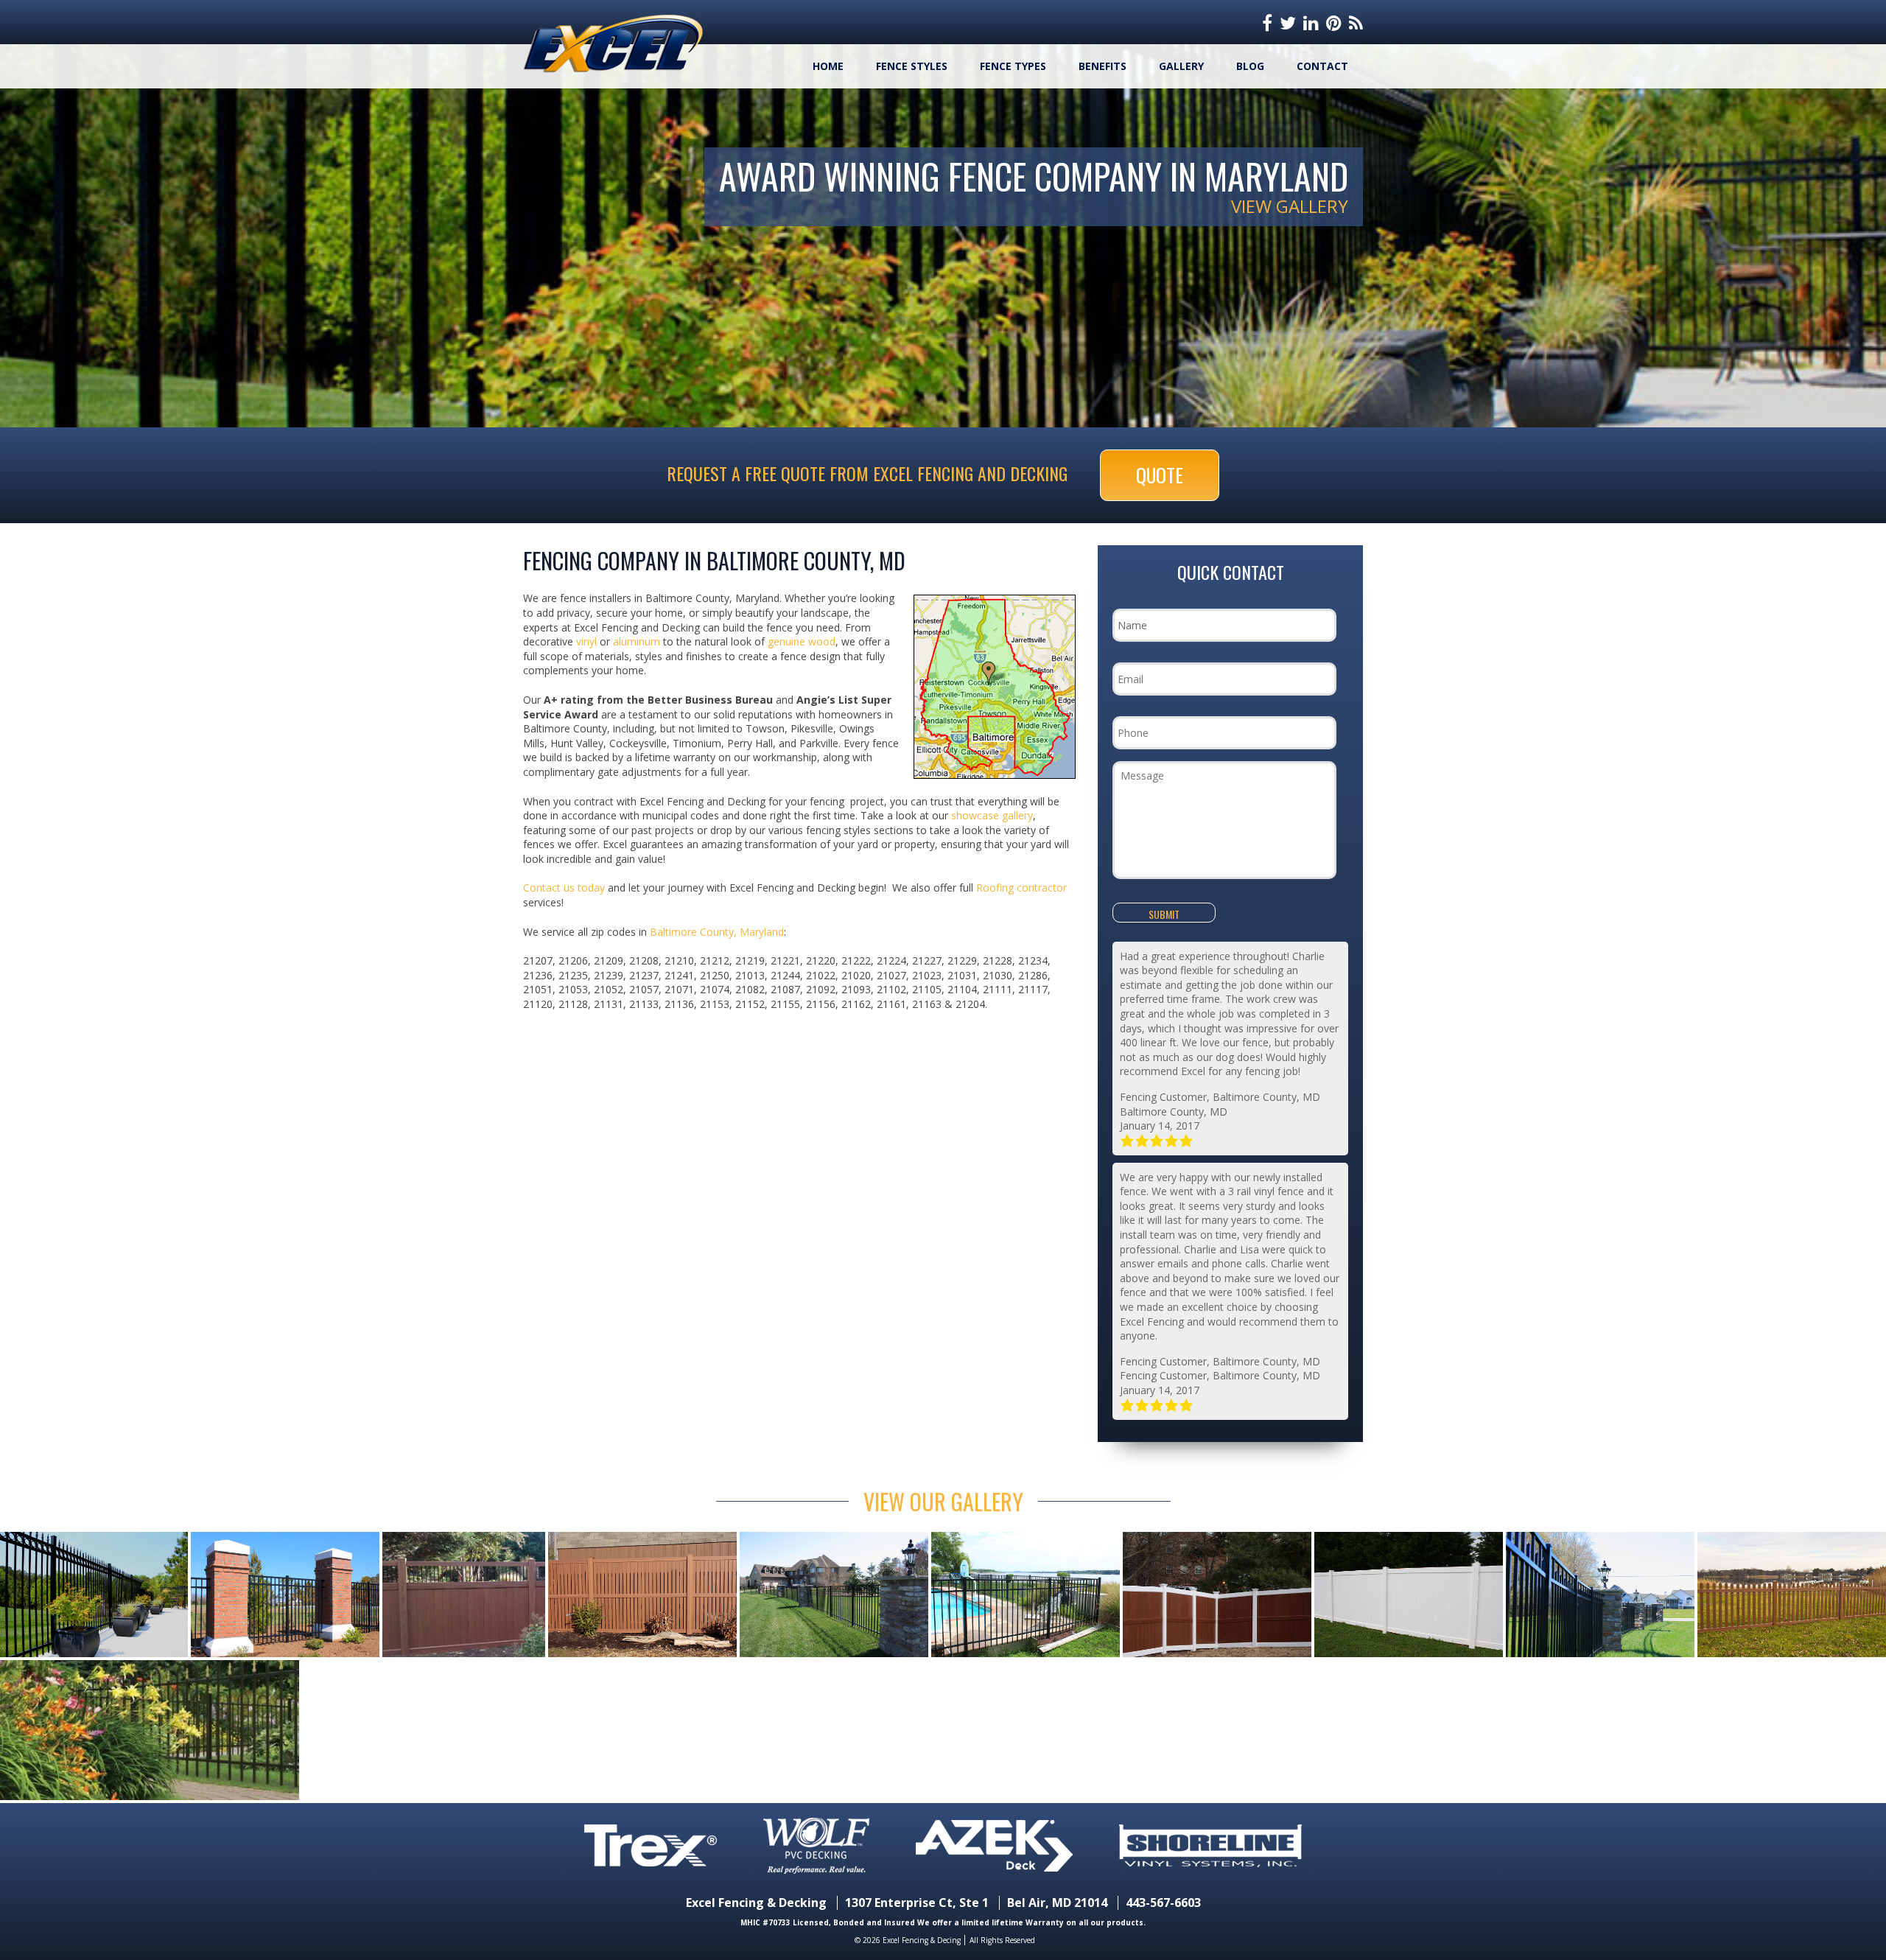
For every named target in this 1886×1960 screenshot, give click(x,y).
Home (828, 66)
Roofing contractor (1021, 888)
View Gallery (1290, 206)
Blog (1250, 66)
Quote (1160, 475)
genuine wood (802, 641)
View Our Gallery (943, 1501)
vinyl (586, 641)
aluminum (637, 641)
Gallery (1181, 66)
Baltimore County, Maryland (717, 932)
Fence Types (1013, 66)
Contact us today (564, 888)
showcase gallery (992, 815)
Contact (1322, 66)
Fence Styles (912, 66)
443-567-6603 (1163, 1903)
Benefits (1102, 66)
